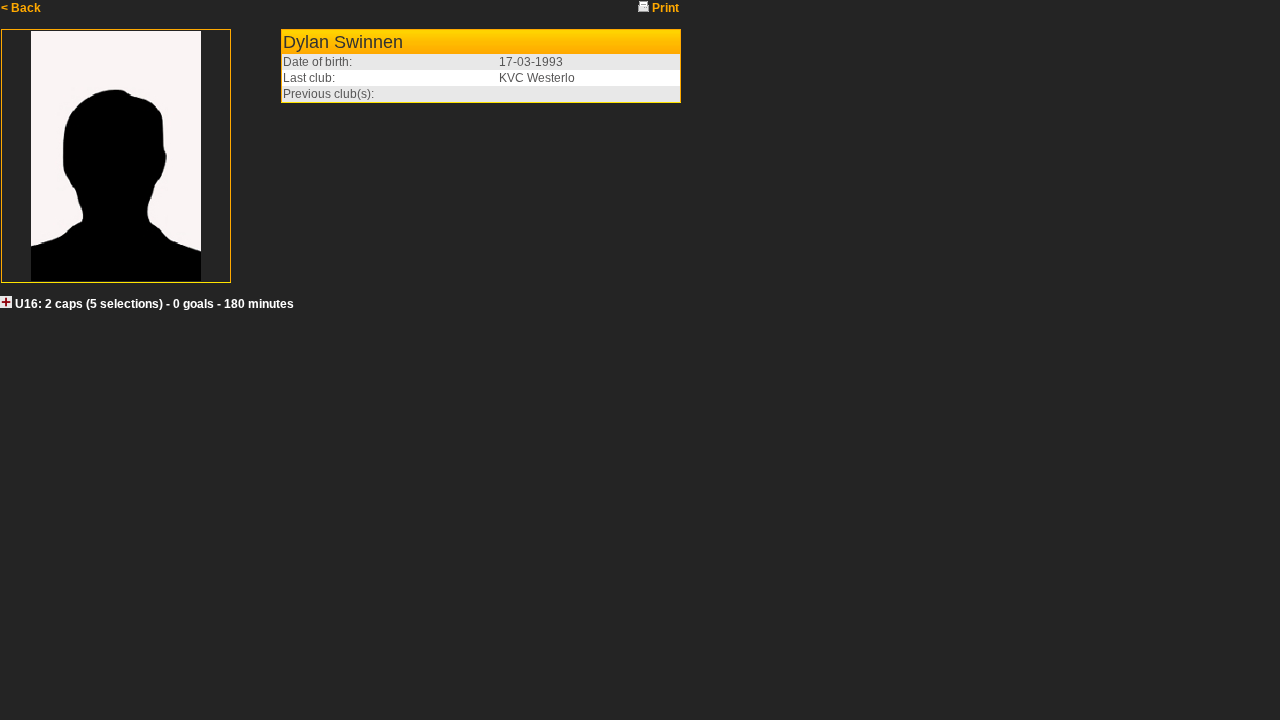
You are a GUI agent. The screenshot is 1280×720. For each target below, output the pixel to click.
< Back (21, 8)
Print (665, 8)
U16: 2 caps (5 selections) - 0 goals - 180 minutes (154, 304)
